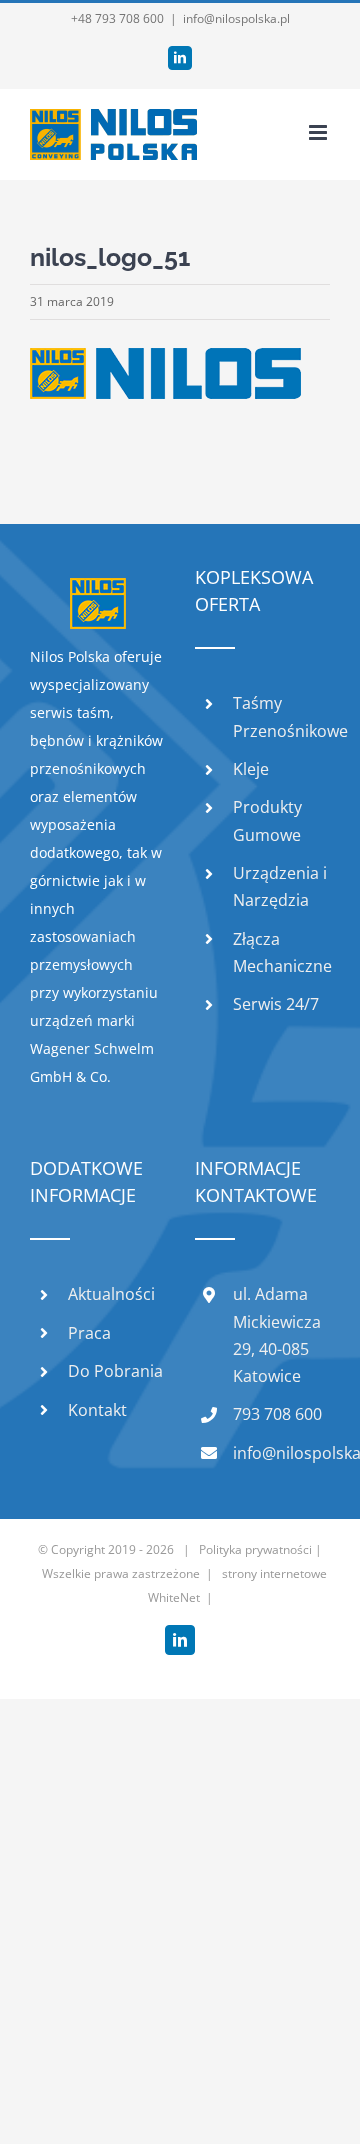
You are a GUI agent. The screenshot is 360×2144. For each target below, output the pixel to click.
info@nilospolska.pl (236, 18)
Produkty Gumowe (267, 820)
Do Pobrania (115, 1371)
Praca (89, 1333)
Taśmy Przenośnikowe (281, 716)
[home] (98, 591)
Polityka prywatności (255, 1549)
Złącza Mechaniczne (281, 952)
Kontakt (97, 1410)
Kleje (251, 769)
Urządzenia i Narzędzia (280, 886)
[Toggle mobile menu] (319, 132)
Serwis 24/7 (276, 1004)
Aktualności (111, 1294)
